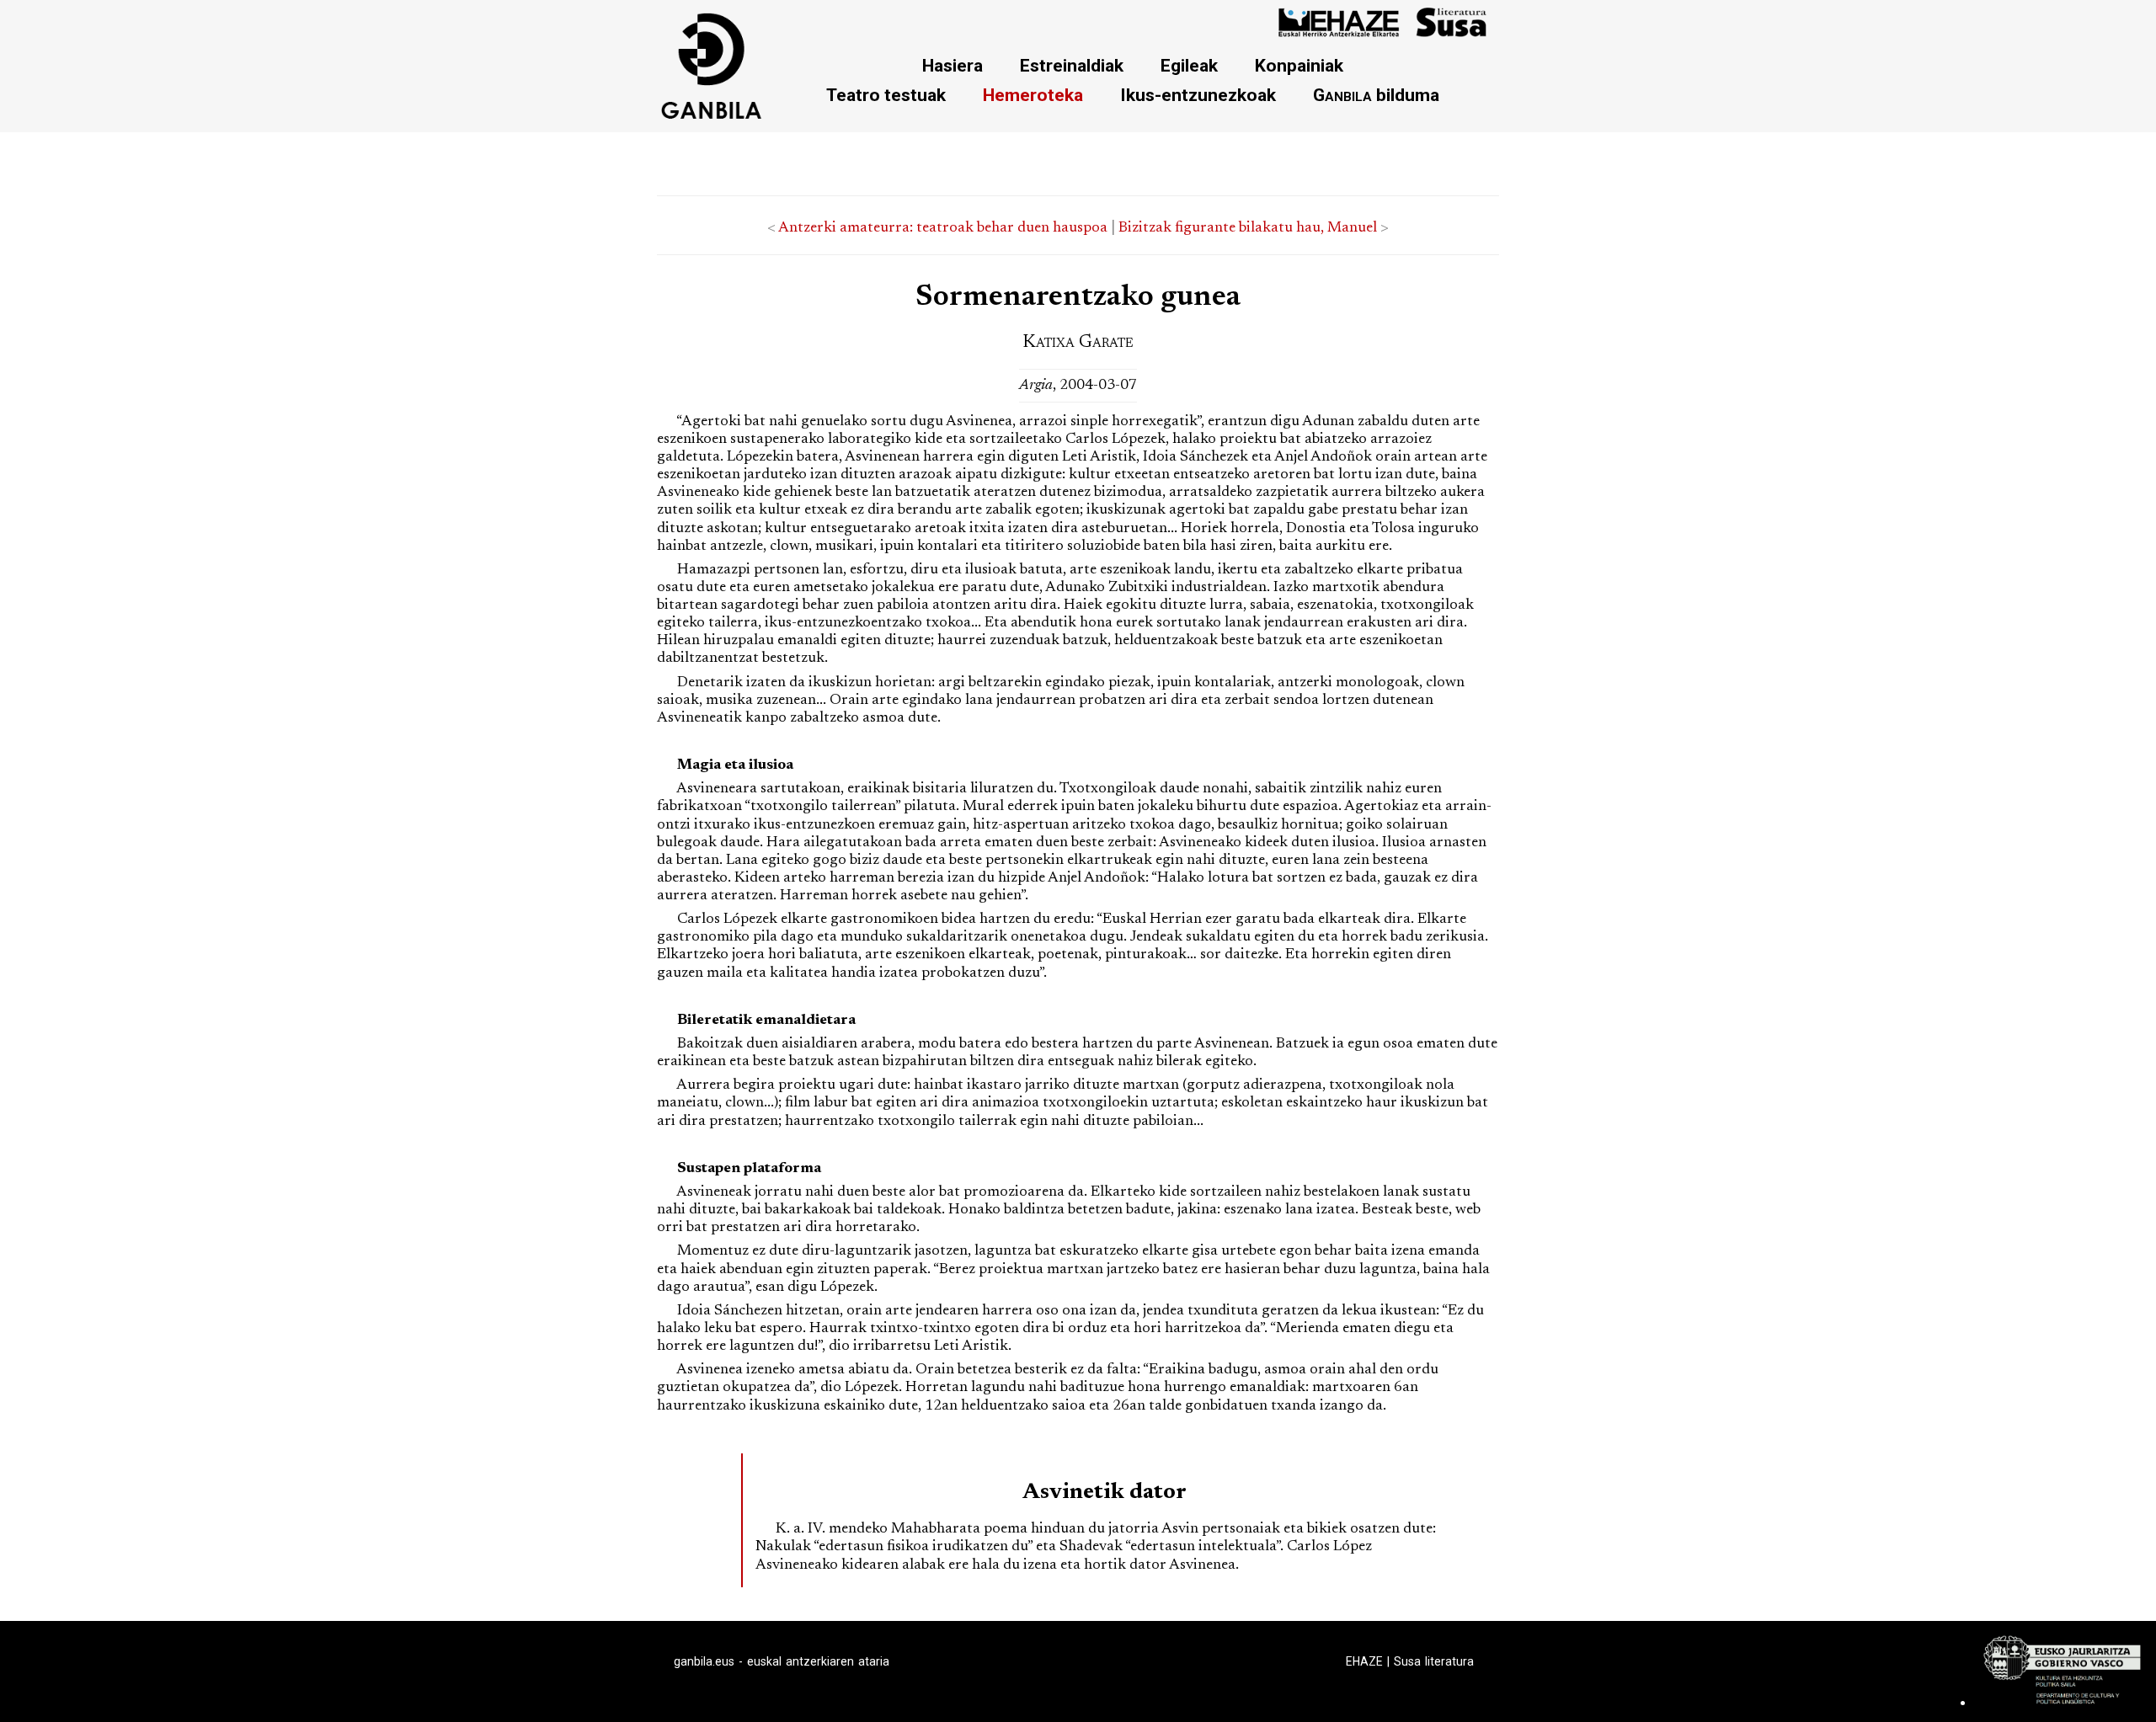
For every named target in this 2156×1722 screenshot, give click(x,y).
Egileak (1189, 65)
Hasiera (953, 65)
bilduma (1376, 95)
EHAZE (1364, 1661)
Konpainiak (1299, 65)
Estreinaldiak (1072, 65)
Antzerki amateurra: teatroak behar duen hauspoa (943, 228)
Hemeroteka (1033, 95)
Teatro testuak (886, 95)
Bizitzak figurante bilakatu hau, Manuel (1248, 228)
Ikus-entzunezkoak (1198, 95)
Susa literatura (1434, 1661)
